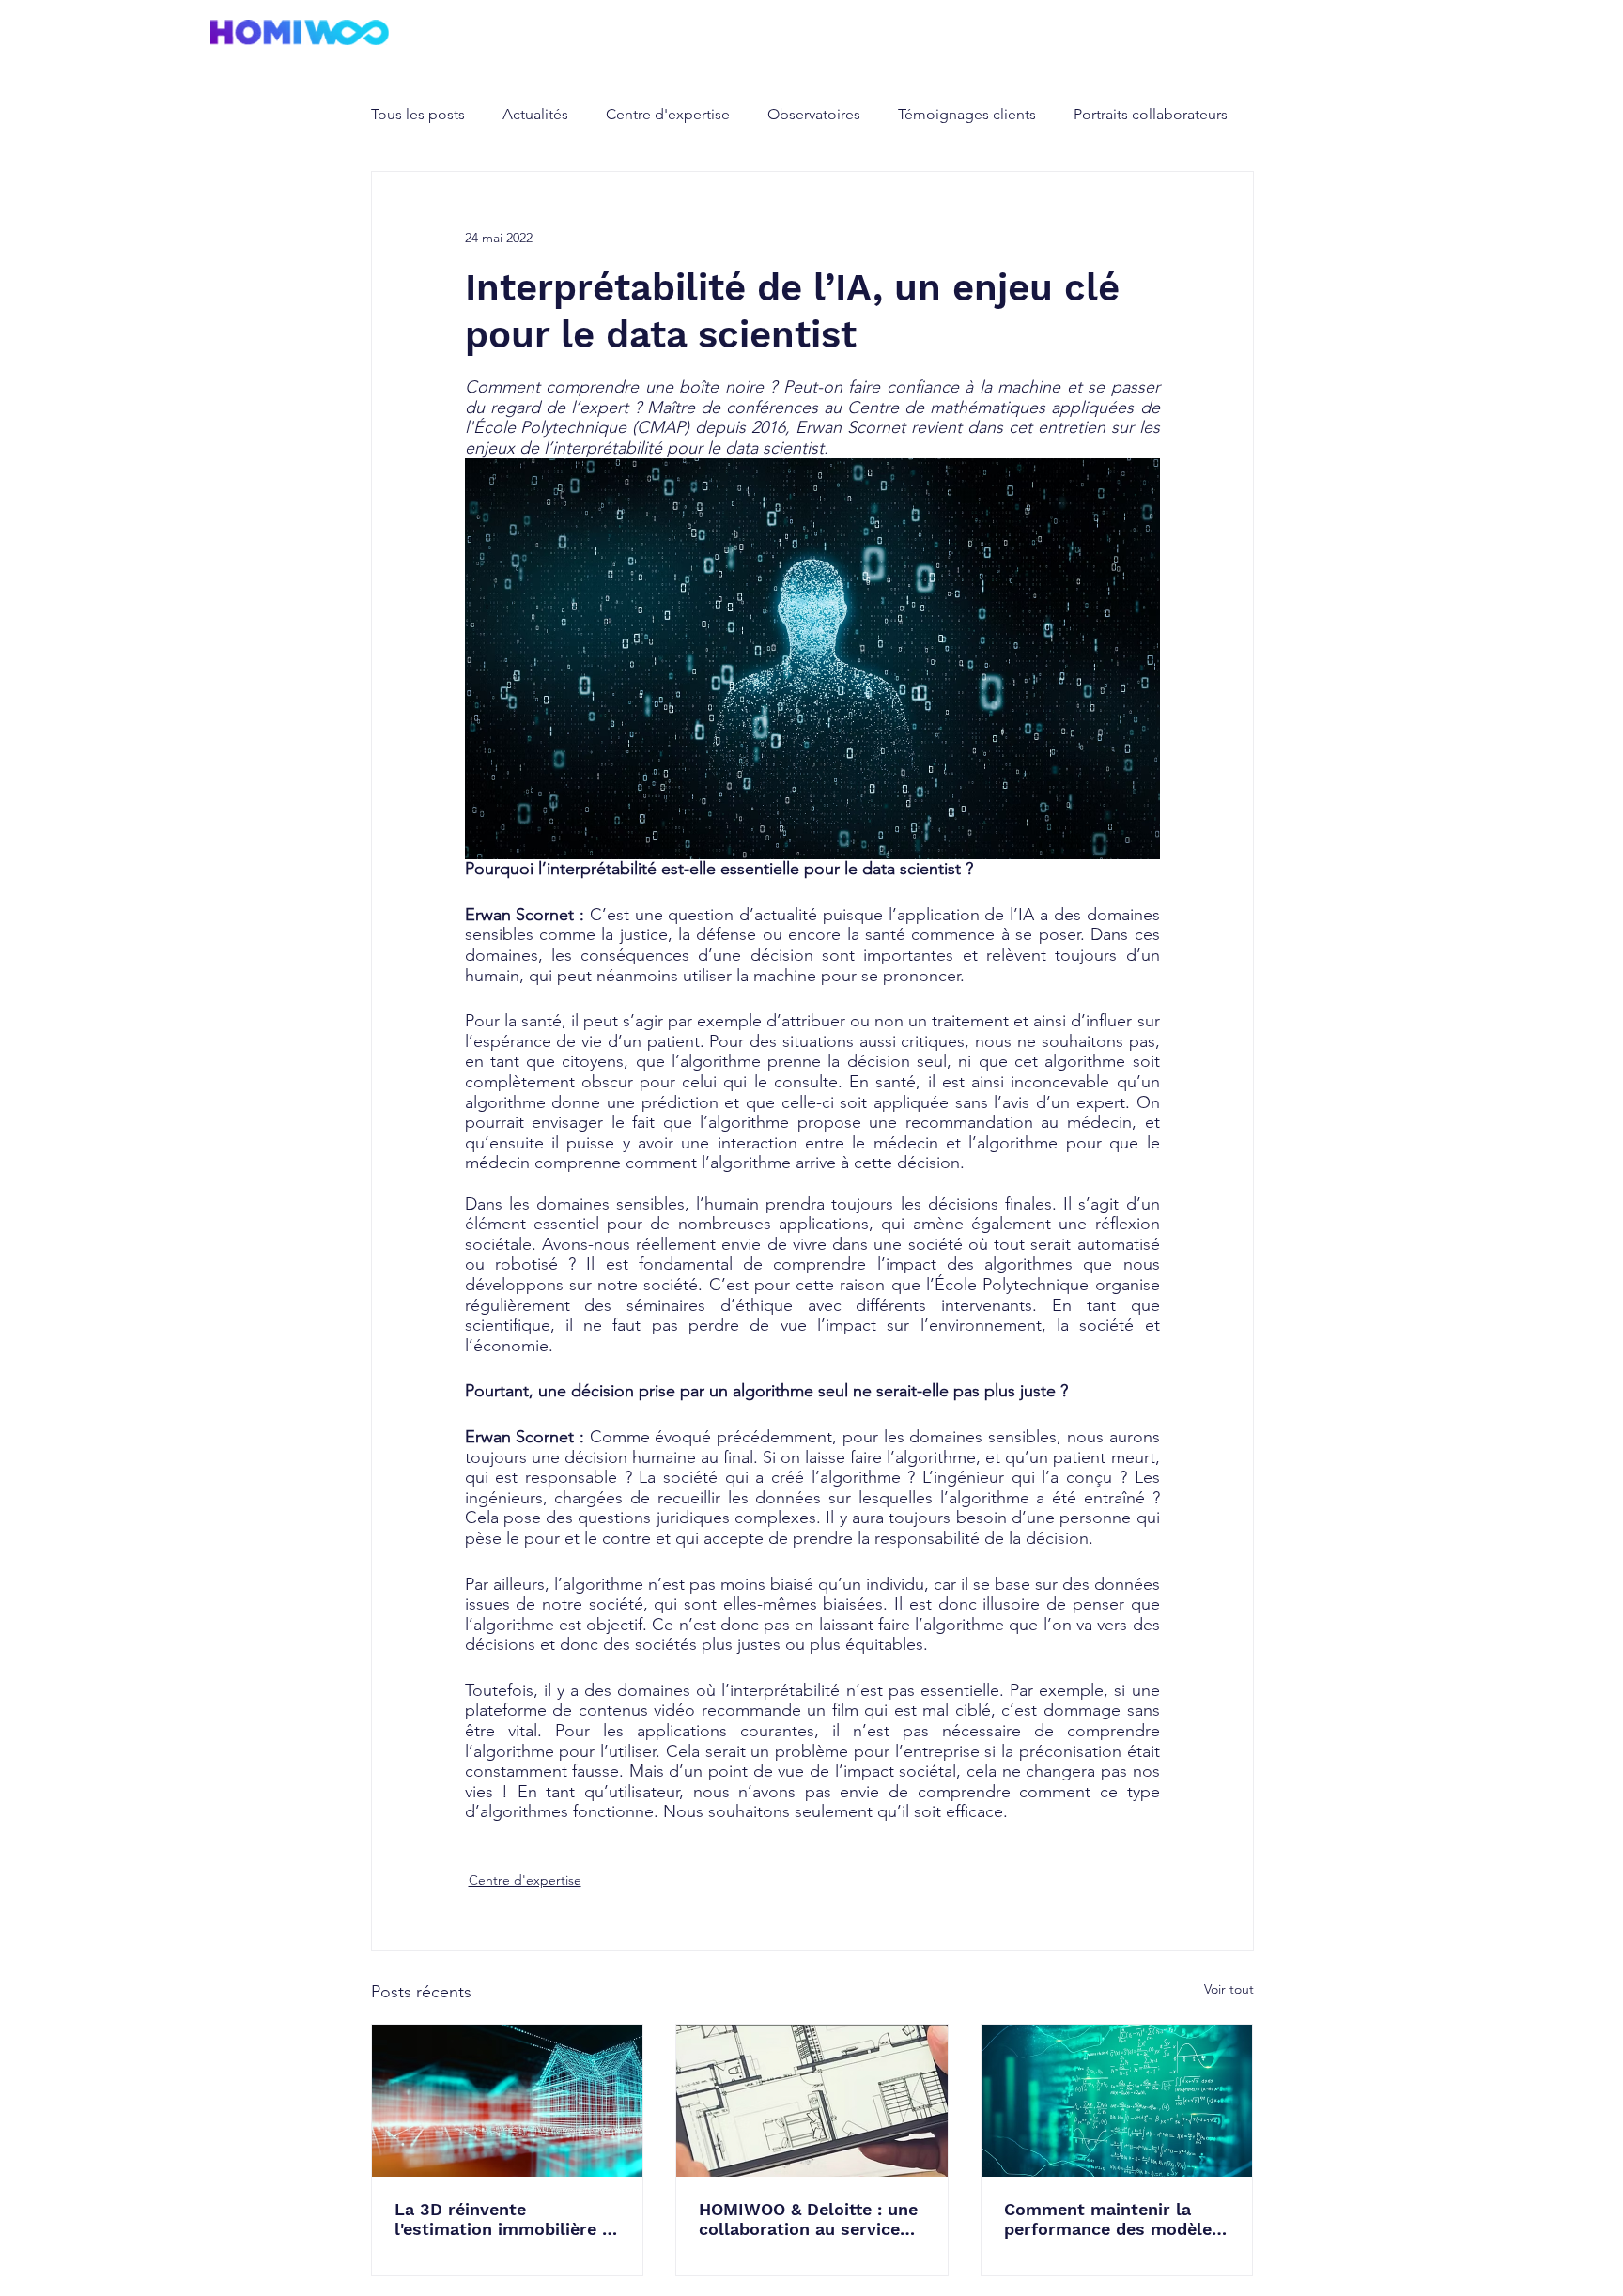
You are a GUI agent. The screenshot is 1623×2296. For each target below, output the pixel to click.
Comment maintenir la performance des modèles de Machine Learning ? (1113, 2219)
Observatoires (814, 114)
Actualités (535, 114)
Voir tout (1229, 1989)
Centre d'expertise (668, 114)
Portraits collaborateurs (1151, 114)
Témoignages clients (967, 114)
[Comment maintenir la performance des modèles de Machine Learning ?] (1117, 2101)
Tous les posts (418, 114)
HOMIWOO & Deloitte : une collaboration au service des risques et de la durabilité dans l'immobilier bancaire (808, 2219)
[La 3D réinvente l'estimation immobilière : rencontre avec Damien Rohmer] (508, 2101)
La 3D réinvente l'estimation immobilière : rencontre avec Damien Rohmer (501, 2219)
